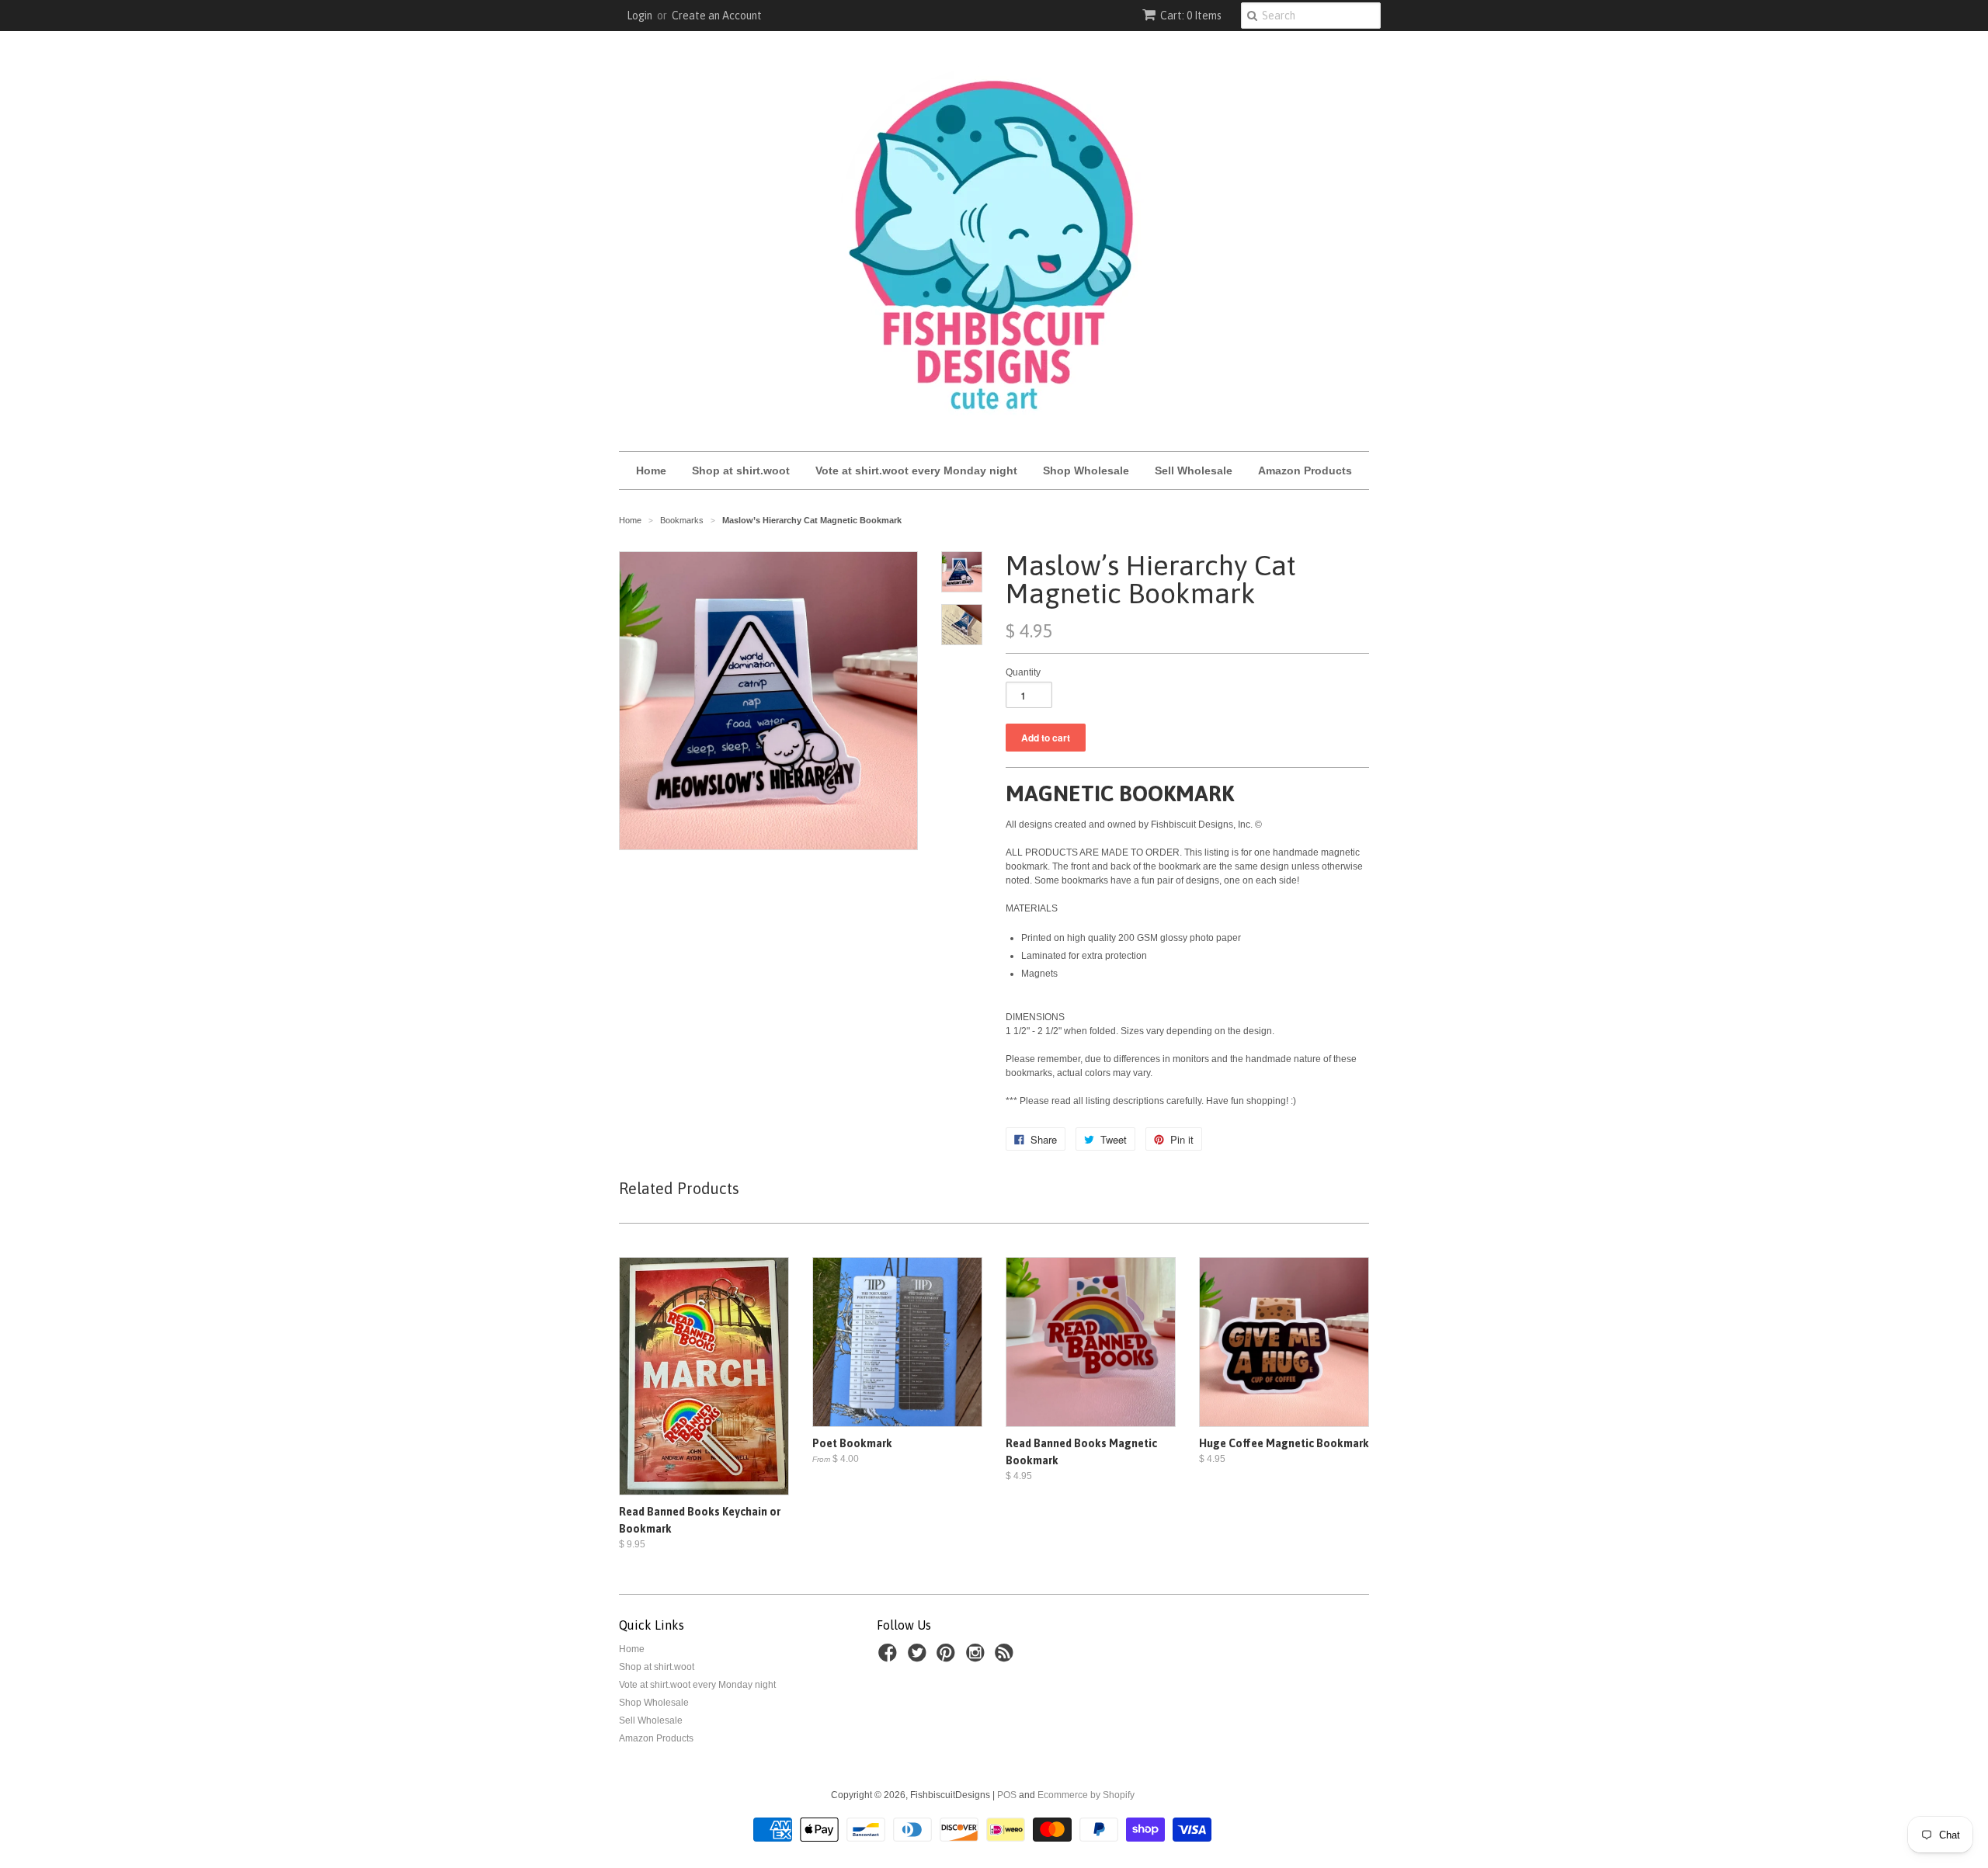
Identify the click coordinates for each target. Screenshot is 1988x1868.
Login (639, 16)
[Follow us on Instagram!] (978, 1658)
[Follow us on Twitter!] (919, 1658)
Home (651, 470)
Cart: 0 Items (1191, 16)
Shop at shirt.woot (741, 470)
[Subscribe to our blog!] (1006, 1658)
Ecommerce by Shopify (1086, 1795)
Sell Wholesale (1194, 470)
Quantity (1023, 672)
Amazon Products (1305, 470)
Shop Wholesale (1086, 470)
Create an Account (717, 16)
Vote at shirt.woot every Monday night (916, 470)
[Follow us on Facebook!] (890, 1658)
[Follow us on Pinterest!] (948, 1658)
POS (1007, 1795)
